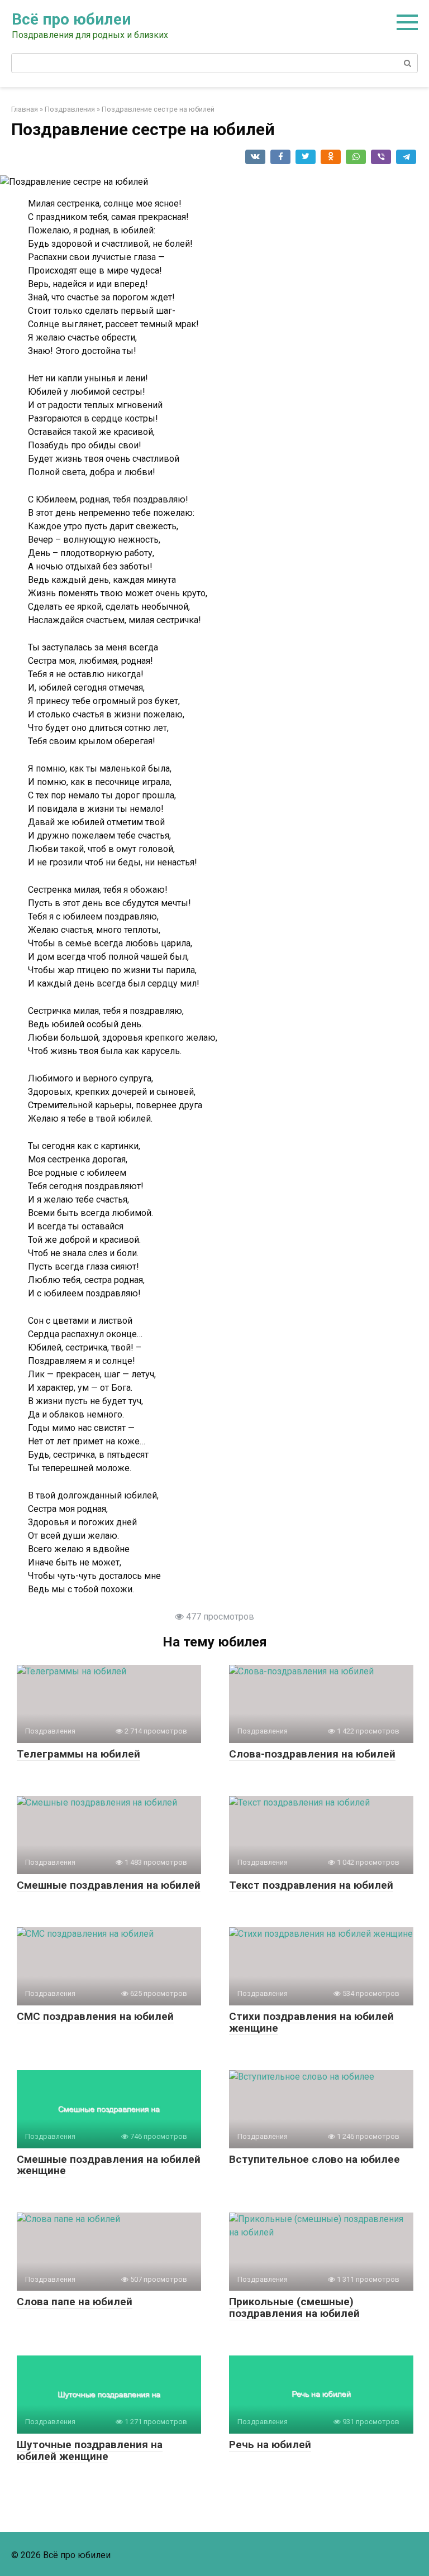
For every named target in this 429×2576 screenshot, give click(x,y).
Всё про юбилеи (71, 19)
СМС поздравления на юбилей (95, 2016)
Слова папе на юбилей (75, 2302)
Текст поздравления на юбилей (311, 1885)
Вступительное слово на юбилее (314, 2159)
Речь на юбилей (270, 2445)
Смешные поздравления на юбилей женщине (109, 2165)
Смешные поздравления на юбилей (109, 1885)
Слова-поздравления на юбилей (312, 1754)
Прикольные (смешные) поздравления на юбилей (294, 2307)
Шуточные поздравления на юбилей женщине (90, 2450)
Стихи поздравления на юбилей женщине (311, 2022)
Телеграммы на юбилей (78, 1754)
